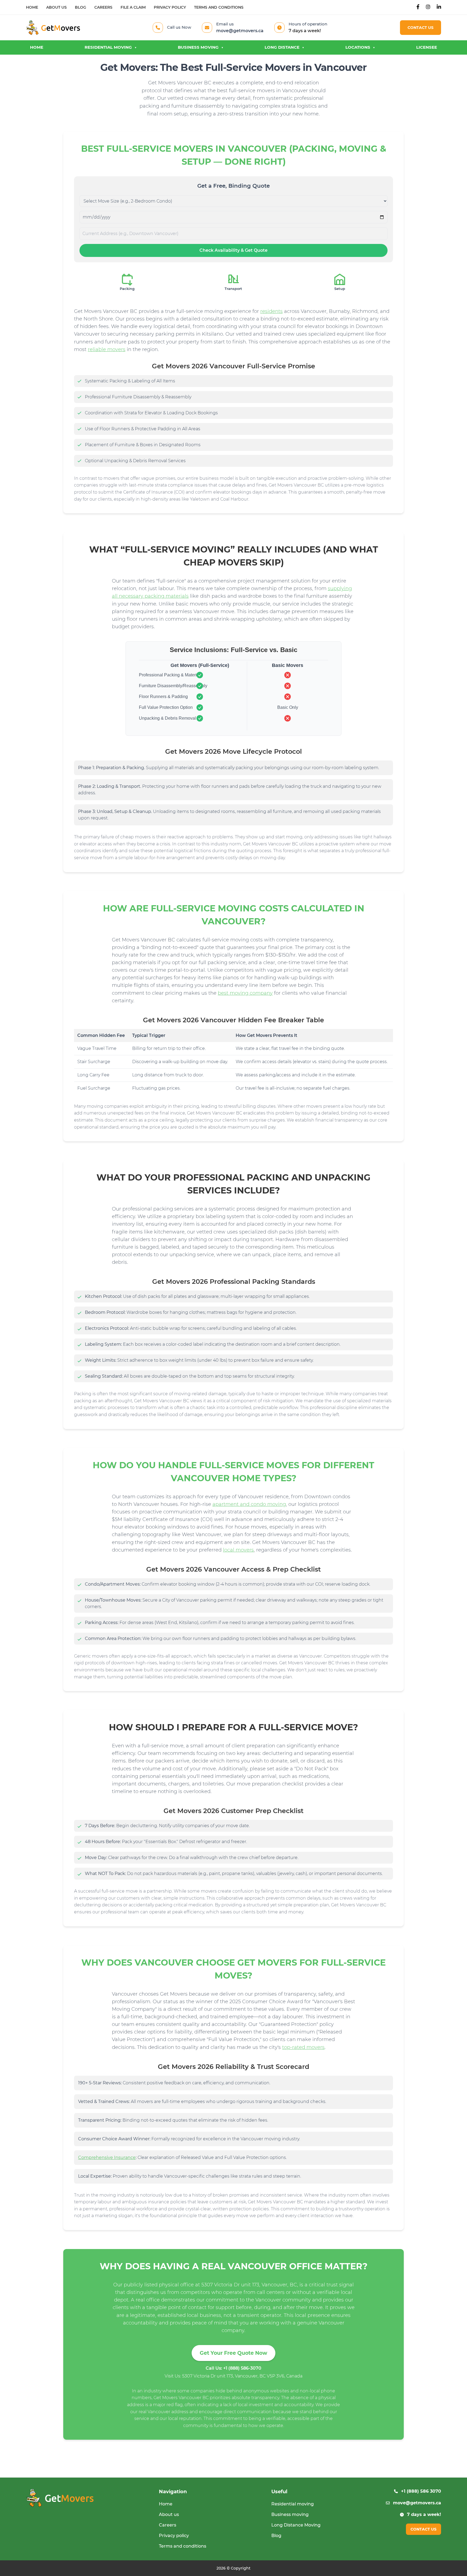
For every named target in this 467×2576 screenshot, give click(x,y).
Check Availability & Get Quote (234, 250)
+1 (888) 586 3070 (421, 2491)
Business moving (198, 47)
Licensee (427, 47)
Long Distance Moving (296, 2525)
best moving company (245, 993)
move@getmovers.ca (240, 31)
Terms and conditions (219, 7)
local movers (238, 1550)
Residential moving (108, 47)
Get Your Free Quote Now (234, 2353)
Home (32, 7)
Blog (81, 7)
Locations (358, 47)
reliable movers (107, 349)
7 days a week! (424, 2514)
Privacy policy (170, 7)
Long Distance (282, 47)
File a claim (133, 7)
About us (56, 7)
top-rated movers (303, 2047)
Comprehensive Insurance (107, 2157)
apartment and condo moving (249, 1504)
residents (271, 311)
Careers (103, 7)
